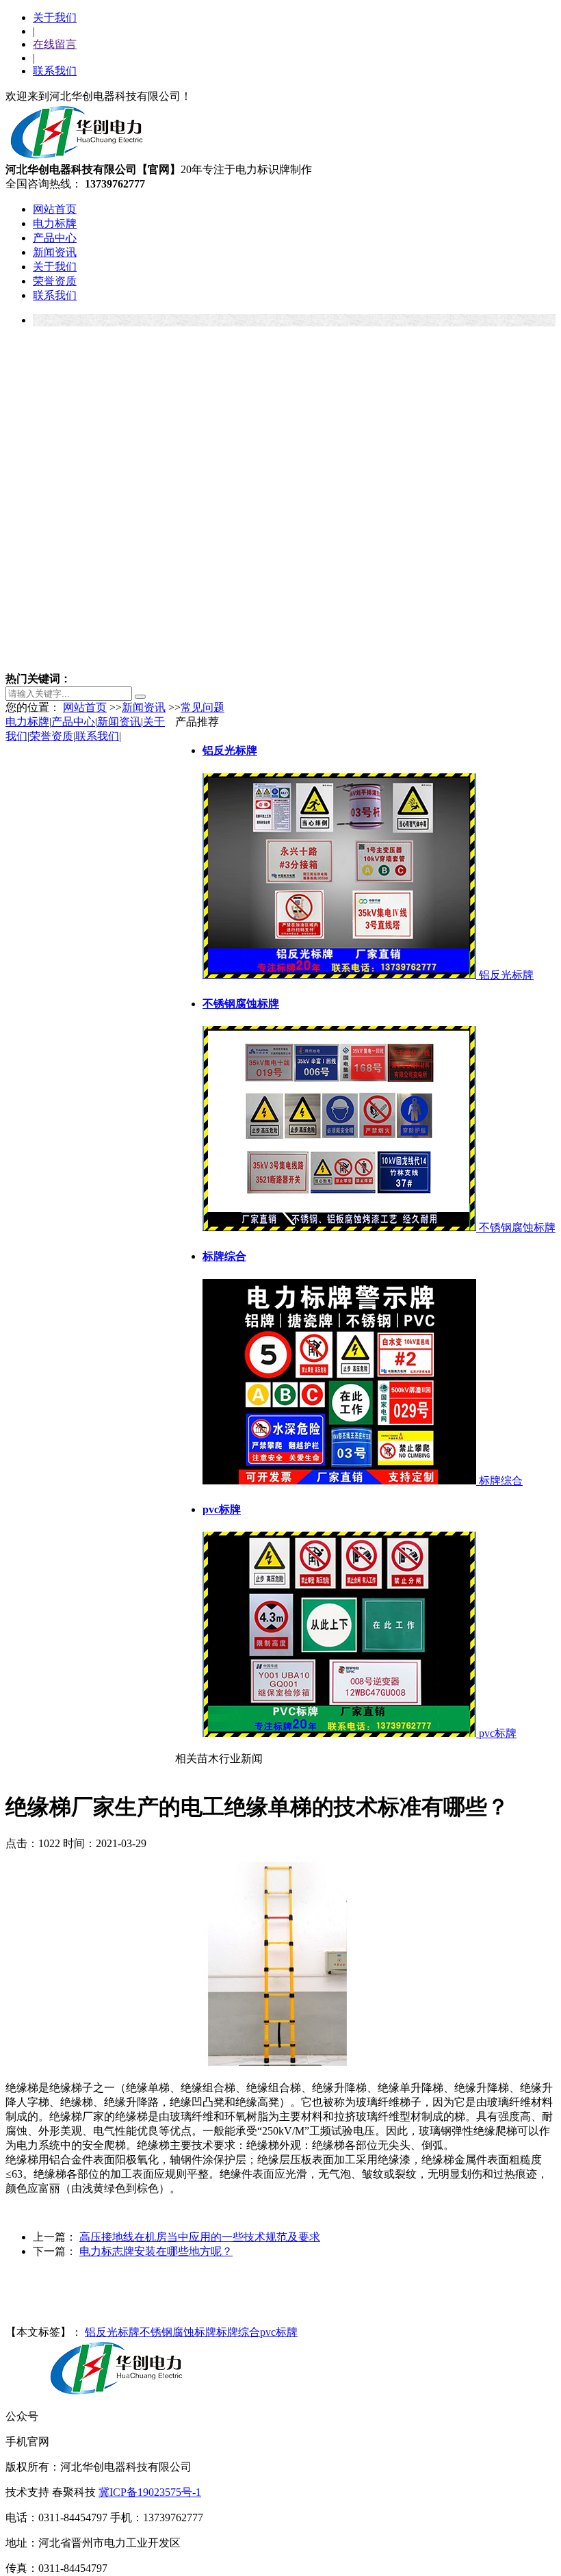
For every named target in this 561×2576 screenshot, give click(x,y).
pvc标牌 (279, 2332)
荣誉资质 (55, 281)
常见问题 (203, 707)
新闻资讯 (55, 252)
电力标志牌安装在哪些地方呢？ (156, 2251)
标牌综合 (238, 2332)
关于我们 (55, 17)
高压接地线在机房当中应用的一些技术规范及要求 (200, 2237)
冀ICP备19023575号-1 (150, 2492)
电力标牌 (55, 223)
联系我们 (55, 71)
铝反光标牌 (112, 2332)
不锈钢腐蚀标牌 (178, 2332)
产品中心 (55, 238)
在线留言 (55, 44)
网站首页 (55, 209)
